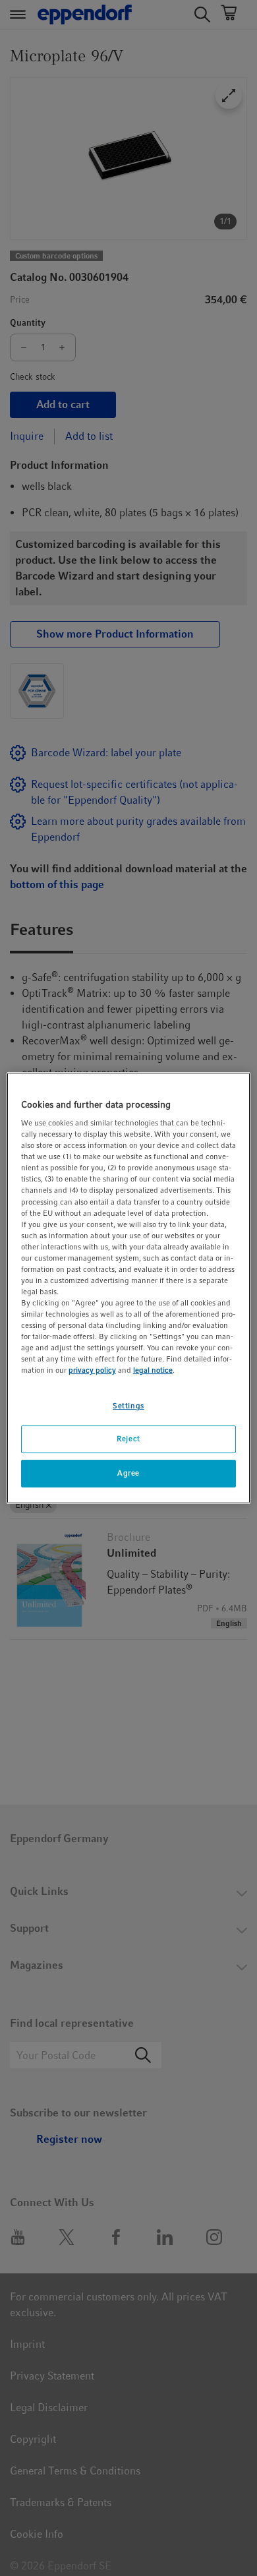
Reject (128, 1439)
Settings (128, 1406)
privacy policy (92, 1371)
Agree (128, 1473)
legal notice (153, 1371)
